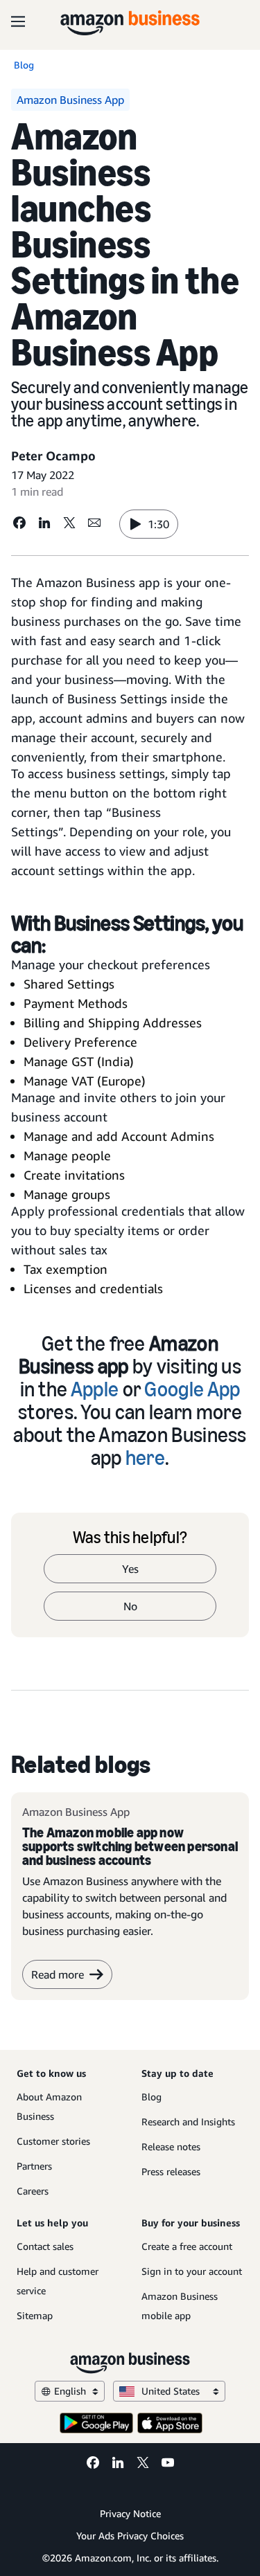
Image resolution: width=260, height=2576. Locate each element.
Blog (151, 2097)
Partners (34, 2166)
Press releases (171, 2171)
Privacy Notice (130, 2513)
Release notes (171, 2146)
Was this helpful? (130, 1538)
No (130, 1606)
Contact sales (45, 2246)
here (145, 1458)
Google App (192, 1389)
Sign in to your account (192, 2271)
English (70, 2391)
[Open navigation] (18, 21)
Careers (33, 2191)
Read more (58, 1974)
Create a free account (187, 2246)
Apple (95, 1389)
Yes (130, 1569)
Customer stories (53, 2141)
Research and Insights (188, 2122)
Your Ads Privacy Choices (130, 2536)
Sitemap (35, 2315)
